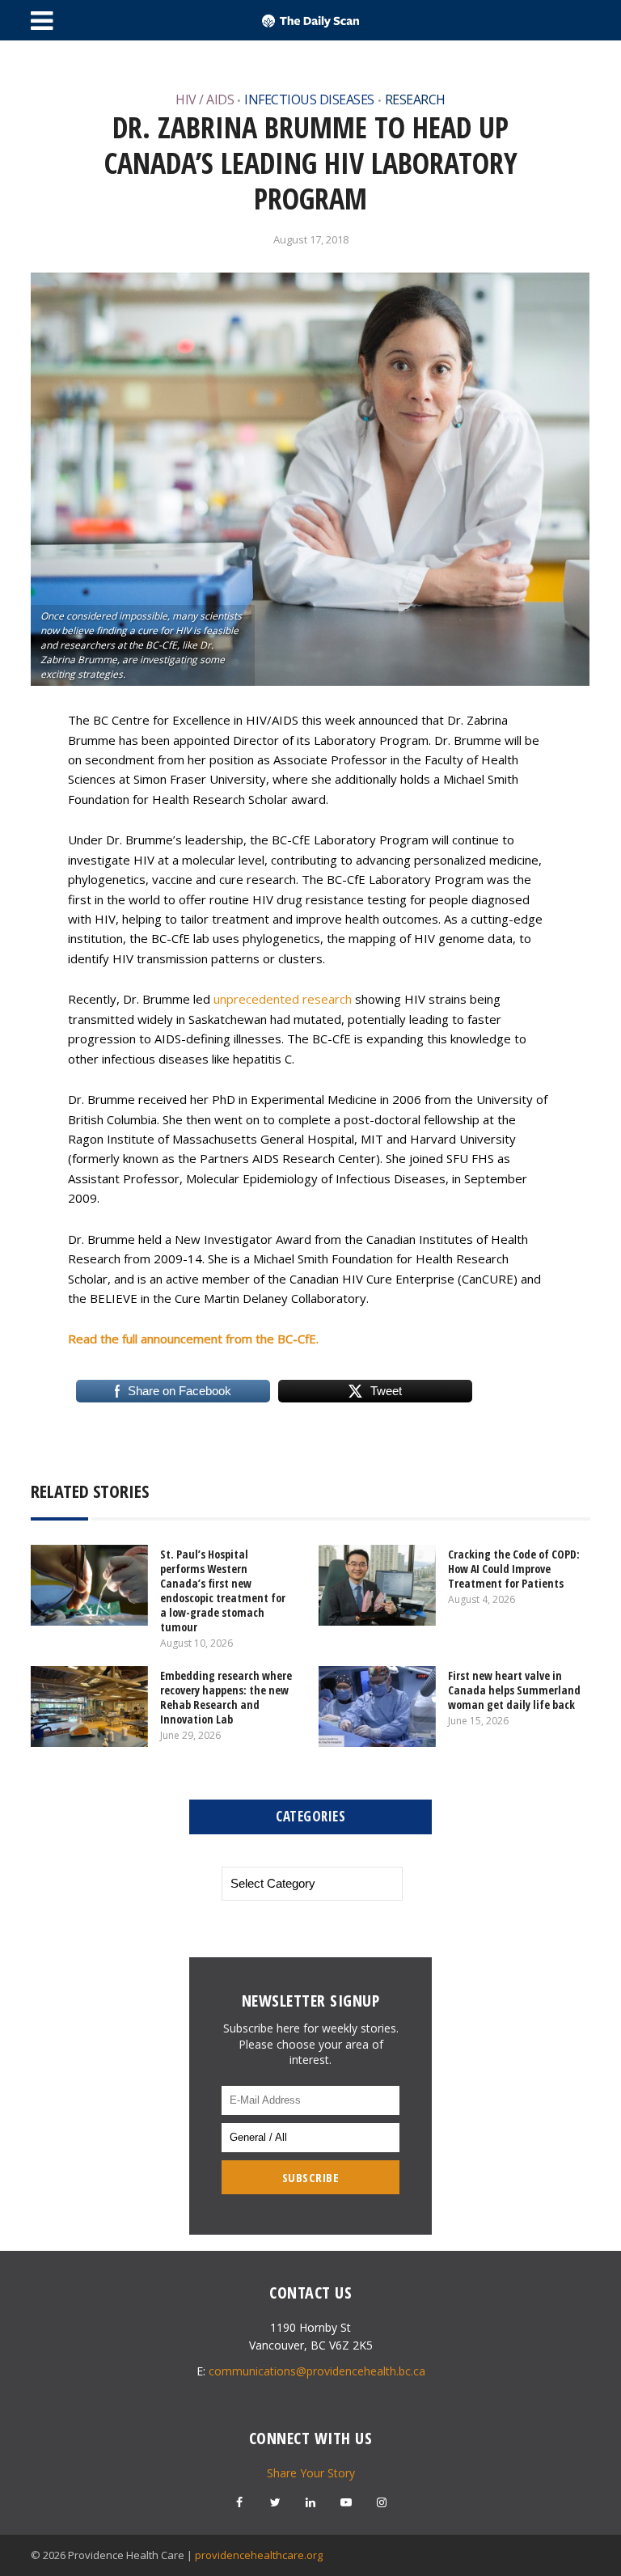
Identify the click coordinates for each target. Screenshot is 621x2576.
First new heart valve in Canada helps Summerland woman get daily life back (514, 1690)
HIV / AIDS (205, 99)
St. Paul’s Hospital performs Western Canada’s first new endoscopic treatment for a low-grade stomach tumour (223, 1590)
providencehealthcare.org (259, 2555)
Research (415, 99)
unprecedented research (283, 999)
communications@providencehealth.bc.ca (317, 2371)
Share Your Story (311, 2473)
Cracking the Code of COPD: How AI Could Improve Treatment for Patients (514, 1569)
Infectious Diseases (309, 99)
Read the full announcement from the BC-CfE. (193, 1339)
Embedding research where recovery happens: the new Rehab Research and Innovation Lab (226, 1697)
